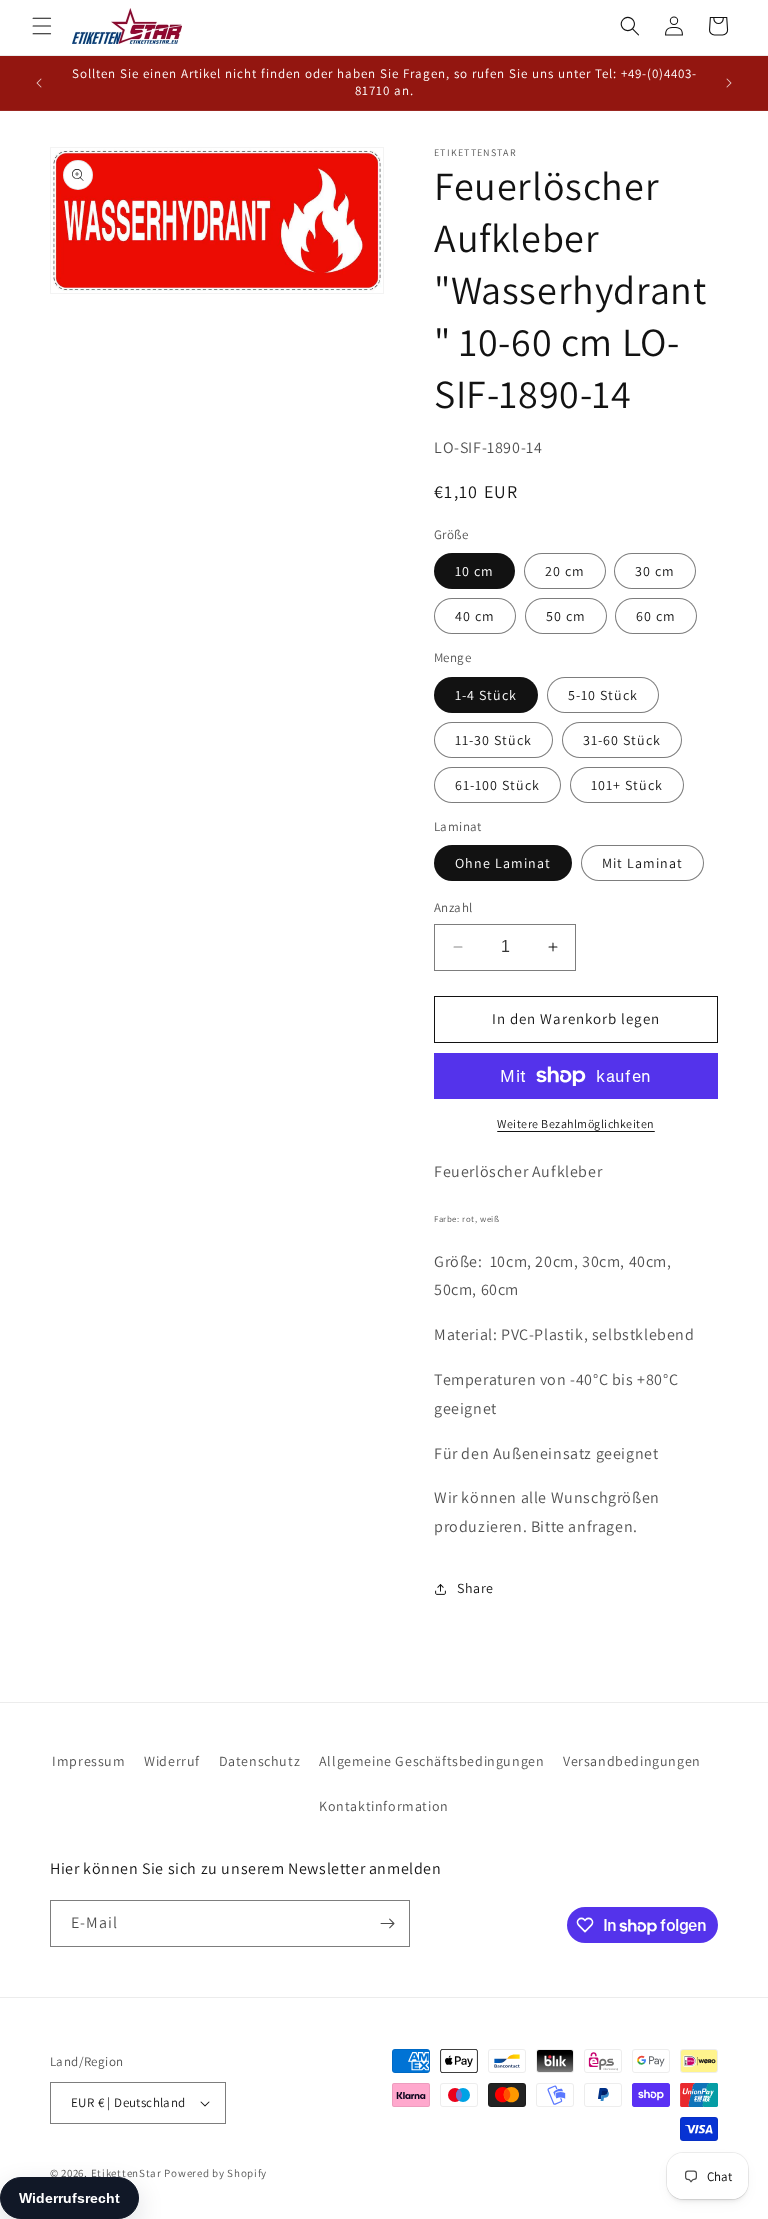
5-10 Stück (603, 695)
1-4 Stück (486, 695)
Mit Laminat (642, 863)
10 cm (474, 571)
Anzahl (453, 907)
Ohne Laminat (503, 863)
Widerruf (172, 1761)
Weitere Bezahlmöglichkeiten (576, 1123)
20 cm (565, 571)
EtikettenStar (126, 2173)
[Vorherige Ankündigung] (39, 83)
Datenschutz (260, 1761)
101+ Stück (627, 785)
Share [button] (475, 1588)
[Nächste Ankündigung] (729, 83)
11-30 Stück (493, 740)
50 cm (566, 616)
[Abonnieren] (387, 1923)
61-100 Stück (497, 785)
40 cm (475, 616)
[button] (42, 26)
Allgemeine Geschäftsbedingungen (432, 1761)
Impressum (88, 1761)
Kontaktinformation (384, 1806)
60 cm (656, 616)
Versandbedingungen (632, 1761)
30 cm (655, 571)
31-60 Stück (622, 740)
